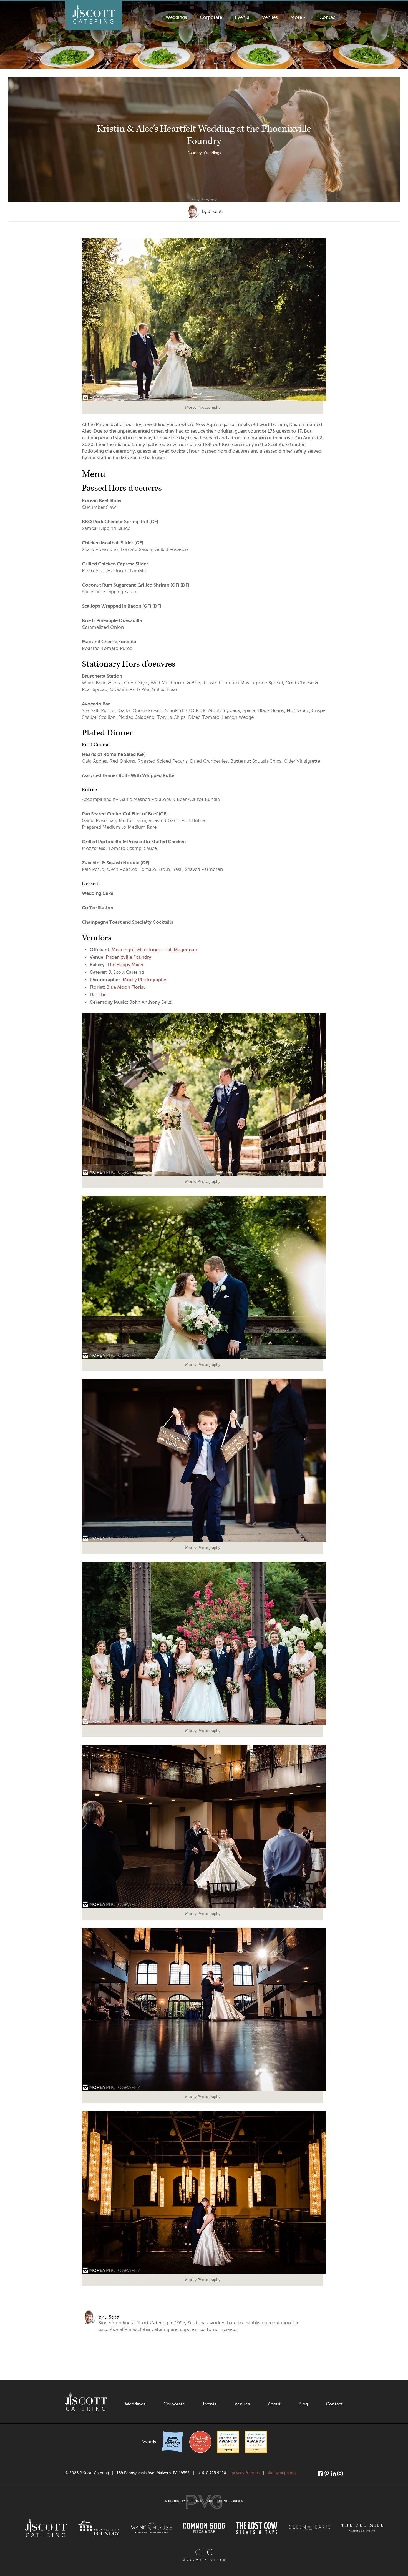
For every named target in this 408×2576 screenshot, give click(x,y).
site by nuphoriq (281, 2473)
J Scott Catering (94, 16)
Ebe (102, 995)
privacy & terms (246, 2473)
